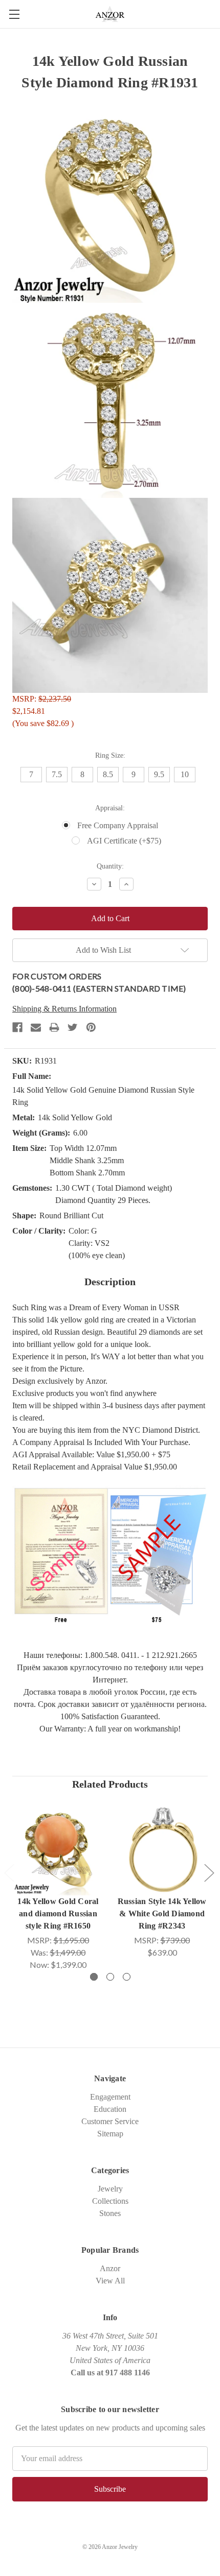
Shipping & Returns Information (64, 1009)
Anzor (110, 2268)
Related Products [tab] (110, 1784)
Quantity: (110, 866)
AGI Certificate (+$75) (124, 841)
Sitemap (110, 2134)
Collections (110, 2201)
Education (110, 2109)
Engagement (110, 2097)
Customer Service (110, 2121)
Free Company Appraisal (118, 825)
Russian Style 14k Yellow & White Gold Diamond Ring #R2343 (162, 1913)
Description (110, 1282)
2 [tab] (110, 1977)
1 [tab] (94, 1977)
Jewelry (110, 2189)
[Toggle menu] (14, 14)
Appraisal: (110, 808)
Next (209, 1872)
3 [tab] (127, 1977)
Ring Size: (110, 755)
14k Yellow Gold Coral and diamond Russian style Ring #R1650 (58, 1913)
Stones (110, 2213)
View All (110, 2281)
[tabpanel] (58, 1887)
